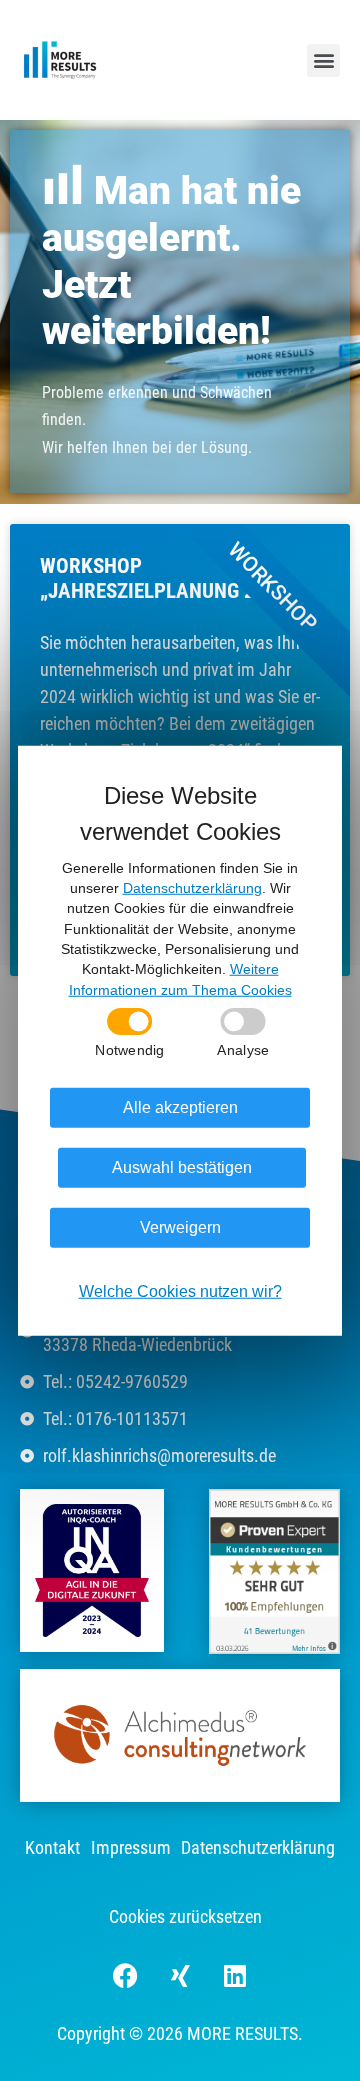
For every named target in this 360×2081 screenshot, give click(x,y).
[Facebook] (125, 1975)
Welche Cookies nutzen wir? (180, 1291)
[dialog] (180, 1040)
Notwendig (129, 1050)
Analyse (243, 1050)
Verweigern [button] (180, 1227)
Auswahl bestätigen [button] (182, 1167)
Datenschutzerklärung (258, 1847)
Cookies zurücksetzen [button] (185, 1916)
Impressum (131, 1847)
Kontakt (52, 1847)
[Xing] (180, 1975)
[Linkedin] (235, 1975)
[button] (323, 60)
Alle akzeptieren (180, 1107)
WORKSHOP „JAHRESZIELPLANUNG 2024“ (168, 578)
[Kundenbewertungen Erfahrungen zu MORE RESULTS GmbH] (274, 1570)
